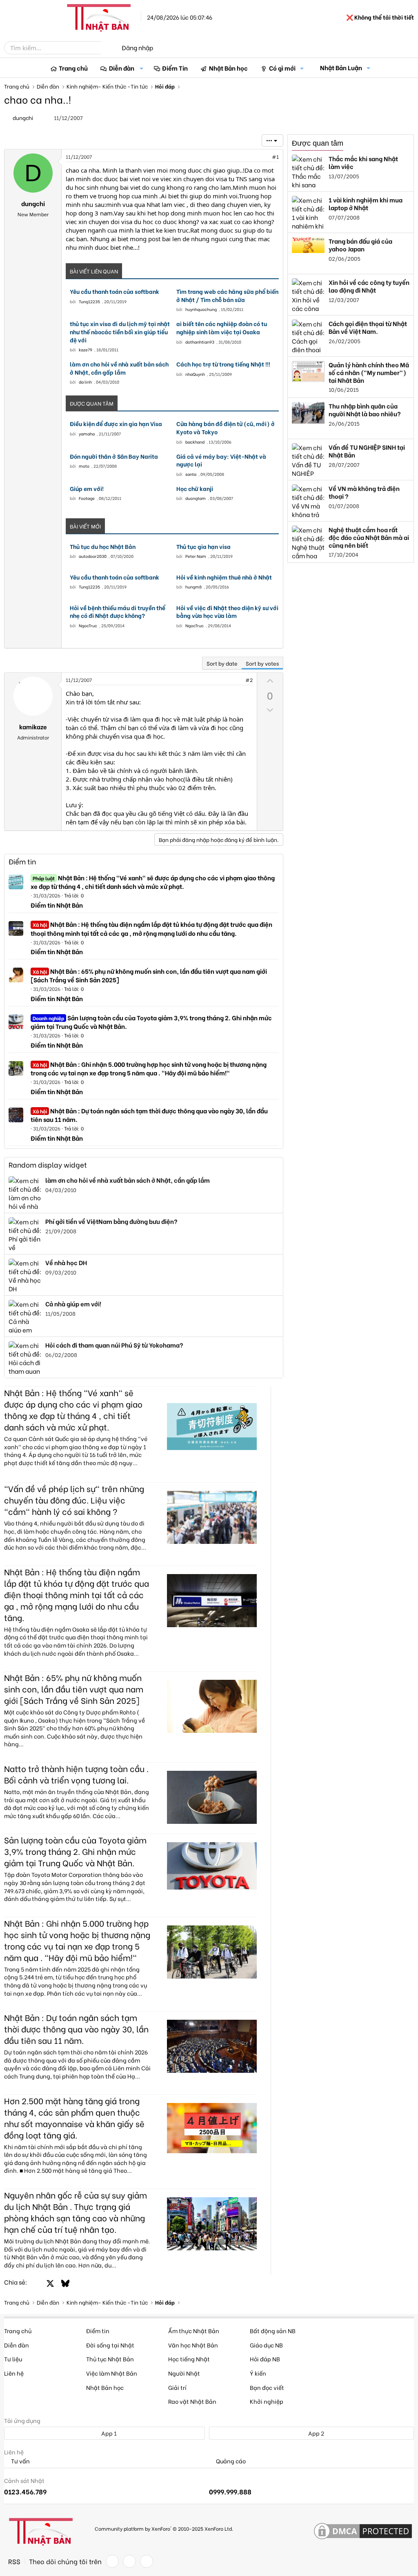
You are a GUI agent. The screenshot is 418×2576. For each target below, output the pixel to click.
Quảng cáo (230, 2461)
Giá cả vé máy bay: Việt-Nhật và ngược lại (221, 460)
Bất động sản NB (273, 2331)
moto (84, 466)
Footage (87, 498)
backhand (195, 442)
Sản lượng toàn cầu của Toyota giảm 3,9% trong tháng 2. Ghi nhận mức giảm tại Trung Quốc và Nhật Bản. (151, 1022)
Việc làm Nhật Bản (112, 2373)
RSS (14, 2561)
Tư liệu (13, 2359)
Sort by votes (262, 663)
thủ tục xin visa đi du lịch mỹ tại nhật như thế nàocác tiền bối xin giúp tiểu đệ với (120, 332)
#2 (249, 680)
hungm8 (193, 587)
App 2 (316, 2433)
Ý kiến (258, 2373)
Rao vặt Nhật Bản (192, 2401)
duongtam (196, 498)
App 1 (108, 2433)
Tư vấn (20, 2461)
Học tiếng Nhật (189, 2359)
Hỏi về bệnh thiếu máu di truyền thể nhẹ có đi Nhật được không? (118, 612)
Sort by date (222, 663)
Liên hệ (14, 2373)
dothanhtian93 (200, 342)
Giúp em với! (87, 489)
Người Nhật (184, 2373)
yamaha (87, 434)
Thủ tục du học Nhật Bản (103, 546)
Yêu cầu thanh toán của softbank (115, 291)
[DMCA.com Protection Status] (363, 2532)
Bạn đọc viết (267, 2387)
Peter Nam (196, 556)
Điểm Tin (175, 68)
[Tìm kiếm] (107, 48)
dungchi (23, 117)
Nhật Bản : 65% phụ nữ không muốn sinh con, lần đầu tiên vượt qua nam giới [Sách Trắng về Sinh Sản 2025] (149, 975)
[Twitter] (129, 2561)
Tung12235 (89, 301)
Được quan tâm (318, 143)
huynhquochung (201, 309)
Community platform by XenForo (164, 2528)
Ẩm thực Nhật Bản (194, 2331)
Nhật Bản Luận (341, 67)
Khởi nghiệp (267, 2401)
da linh (85, 382)
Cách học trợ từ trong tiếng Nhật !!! (223, 364)
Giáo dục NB (266, 2345)
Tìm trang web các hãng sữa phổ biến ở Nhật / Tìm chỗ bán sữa (227, 295)
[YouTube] (147, 2561)
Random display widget (48, 1165)
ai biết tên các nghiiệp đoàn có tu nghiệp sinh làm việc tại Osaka (222, 328)
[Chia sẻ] (258, 157)
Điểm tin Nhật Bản (57, 905)
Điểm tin (22, 861)
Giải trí (177, 2387)
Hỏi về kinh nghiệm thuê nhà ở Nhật (224, 577)
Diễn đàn (122, 68)
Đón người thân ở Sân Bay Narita (114, 456)
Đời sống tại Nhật (110, 2345)
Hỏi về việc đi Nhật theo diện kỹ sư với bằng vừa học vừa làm (227, 612)
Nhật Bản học (228, 68)
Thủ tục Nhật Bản (110, 2359)
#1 (275, 157)
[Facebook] (112, 2561)
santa (191, 474)
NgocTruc (88, 625)
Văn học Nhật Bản (193, 2345)
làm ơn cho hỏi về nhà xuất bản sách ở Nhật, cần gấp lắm (119, 368)
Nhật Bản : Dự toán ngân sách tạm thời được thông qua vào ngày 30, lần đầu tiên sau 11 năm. (149, 1115)
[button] (142, 68)
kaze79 (86, 350)
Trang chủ (73, 68)
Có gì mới (282, 68)
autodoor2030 (93, 556)
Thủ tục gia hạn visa (203, 546)
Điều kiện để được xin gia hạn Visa (116, 424)
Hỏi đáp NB (265, 2359)
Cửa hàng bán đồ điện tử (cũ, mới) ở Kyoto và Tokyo (226, 427)
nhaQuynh (195, 374)
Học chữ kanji (195, 489)
